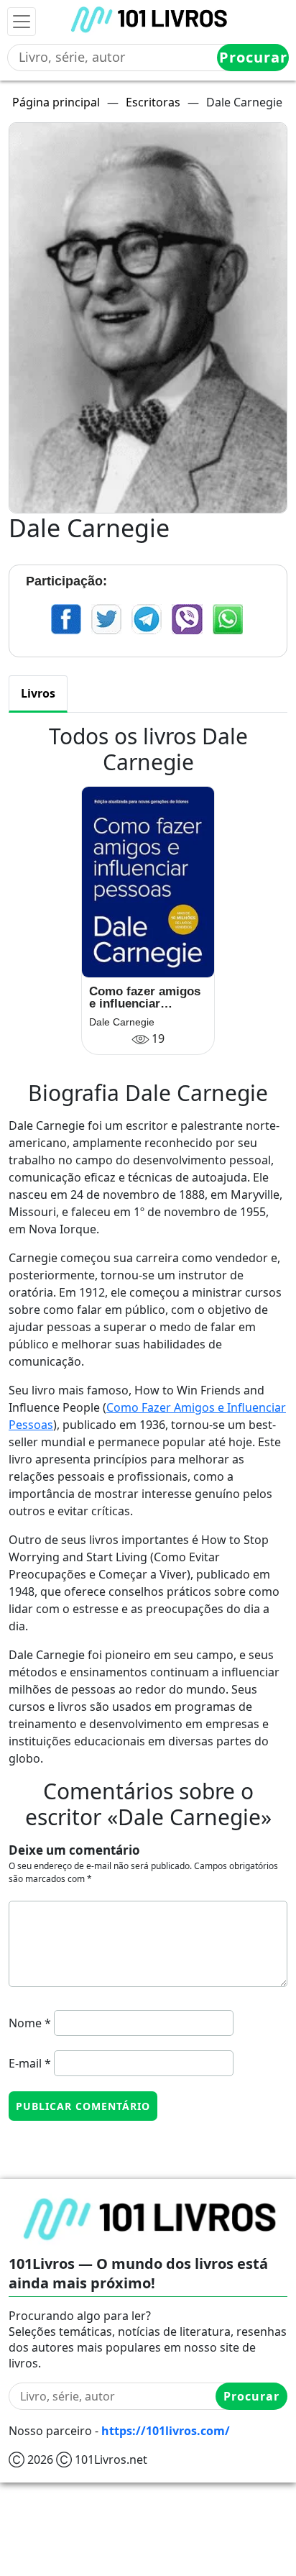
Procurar (253, 57)
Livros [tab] (38, 693)
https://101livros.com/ (166, 2431)
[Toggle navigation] (22, 22)
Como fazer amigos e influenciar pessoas (145, 997)
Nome (30, 2023)
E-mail (30, 2063)
